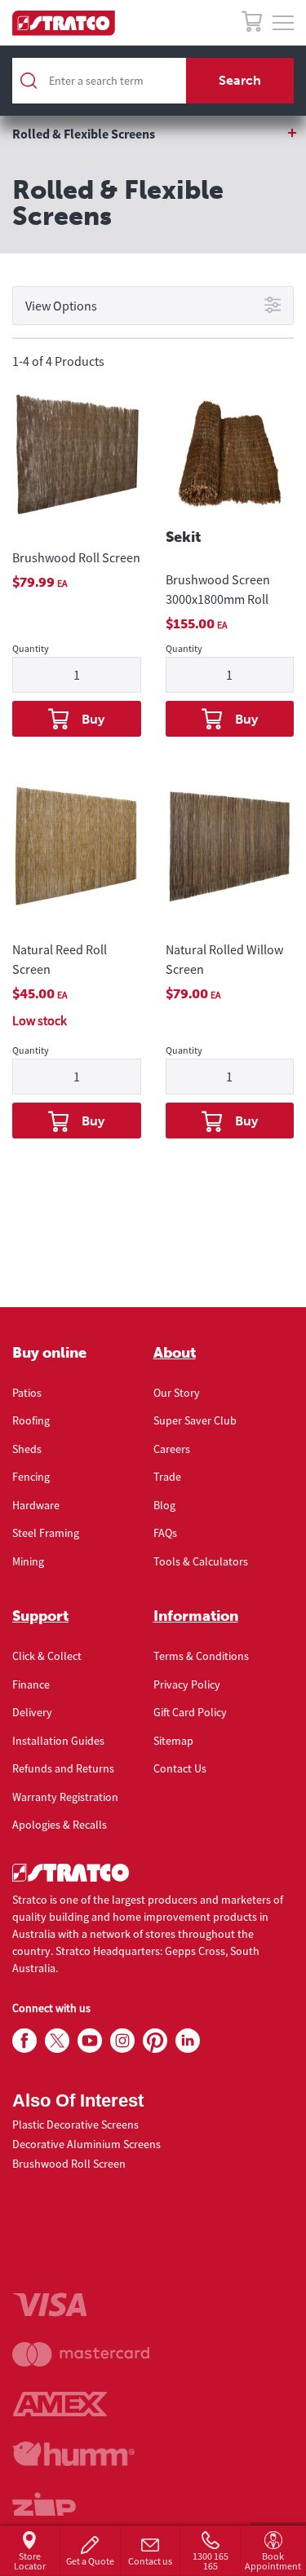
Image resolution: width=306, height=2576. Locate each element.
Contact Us (180, 1768)
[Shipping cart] (252, 24)
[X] (57, 2041)
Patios (27, 1393)
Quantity (31, 649)
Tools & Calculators (201, 1561)
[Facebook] (24, 2041)
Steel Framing (46, 1533)
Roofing (31, 1420)
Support (40, 1616)
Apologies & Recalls (60, 1825)
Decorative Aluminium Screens (86, 2144)
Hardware (36, 1505)
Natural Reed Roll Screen (60, 959)
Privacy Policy (187, 1684)
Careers (172, 1449)
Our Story (177, 1393)
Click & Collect (47, 1656)
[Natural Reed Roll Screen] (77, 851)
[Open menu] (283, 24)
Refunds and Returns (63, 1768)
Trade (167, 1477)
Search (240, 80)
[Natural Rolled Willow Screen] (230, 851)
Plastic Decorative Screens (75, 2125)
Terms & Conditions (201, 1656)
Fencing (31, 1477)
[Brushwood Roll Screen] (77, 458)
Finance (31, 1684)
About (175, 1353)
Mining (28, 1561)
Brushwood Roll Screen (76, 557)
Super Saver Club (195, 1420)
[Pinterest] (155, 2041)
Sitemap (173, 1741)
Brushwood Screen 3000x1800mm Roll (218, 589)
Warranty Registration (65, 1797)
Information (196, 1616)
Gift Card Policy (190, 1712)
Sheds (27, 1449)
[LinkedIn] (188, 2041)
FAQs (165, 1533)
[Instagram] (122, 2041)
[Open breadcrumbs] (153, 134)
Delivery (32, 1712)
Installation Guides (58, 1741)
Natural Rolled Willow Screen (224, 959)
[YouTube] (90, 2041)
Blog (164, 1505)
